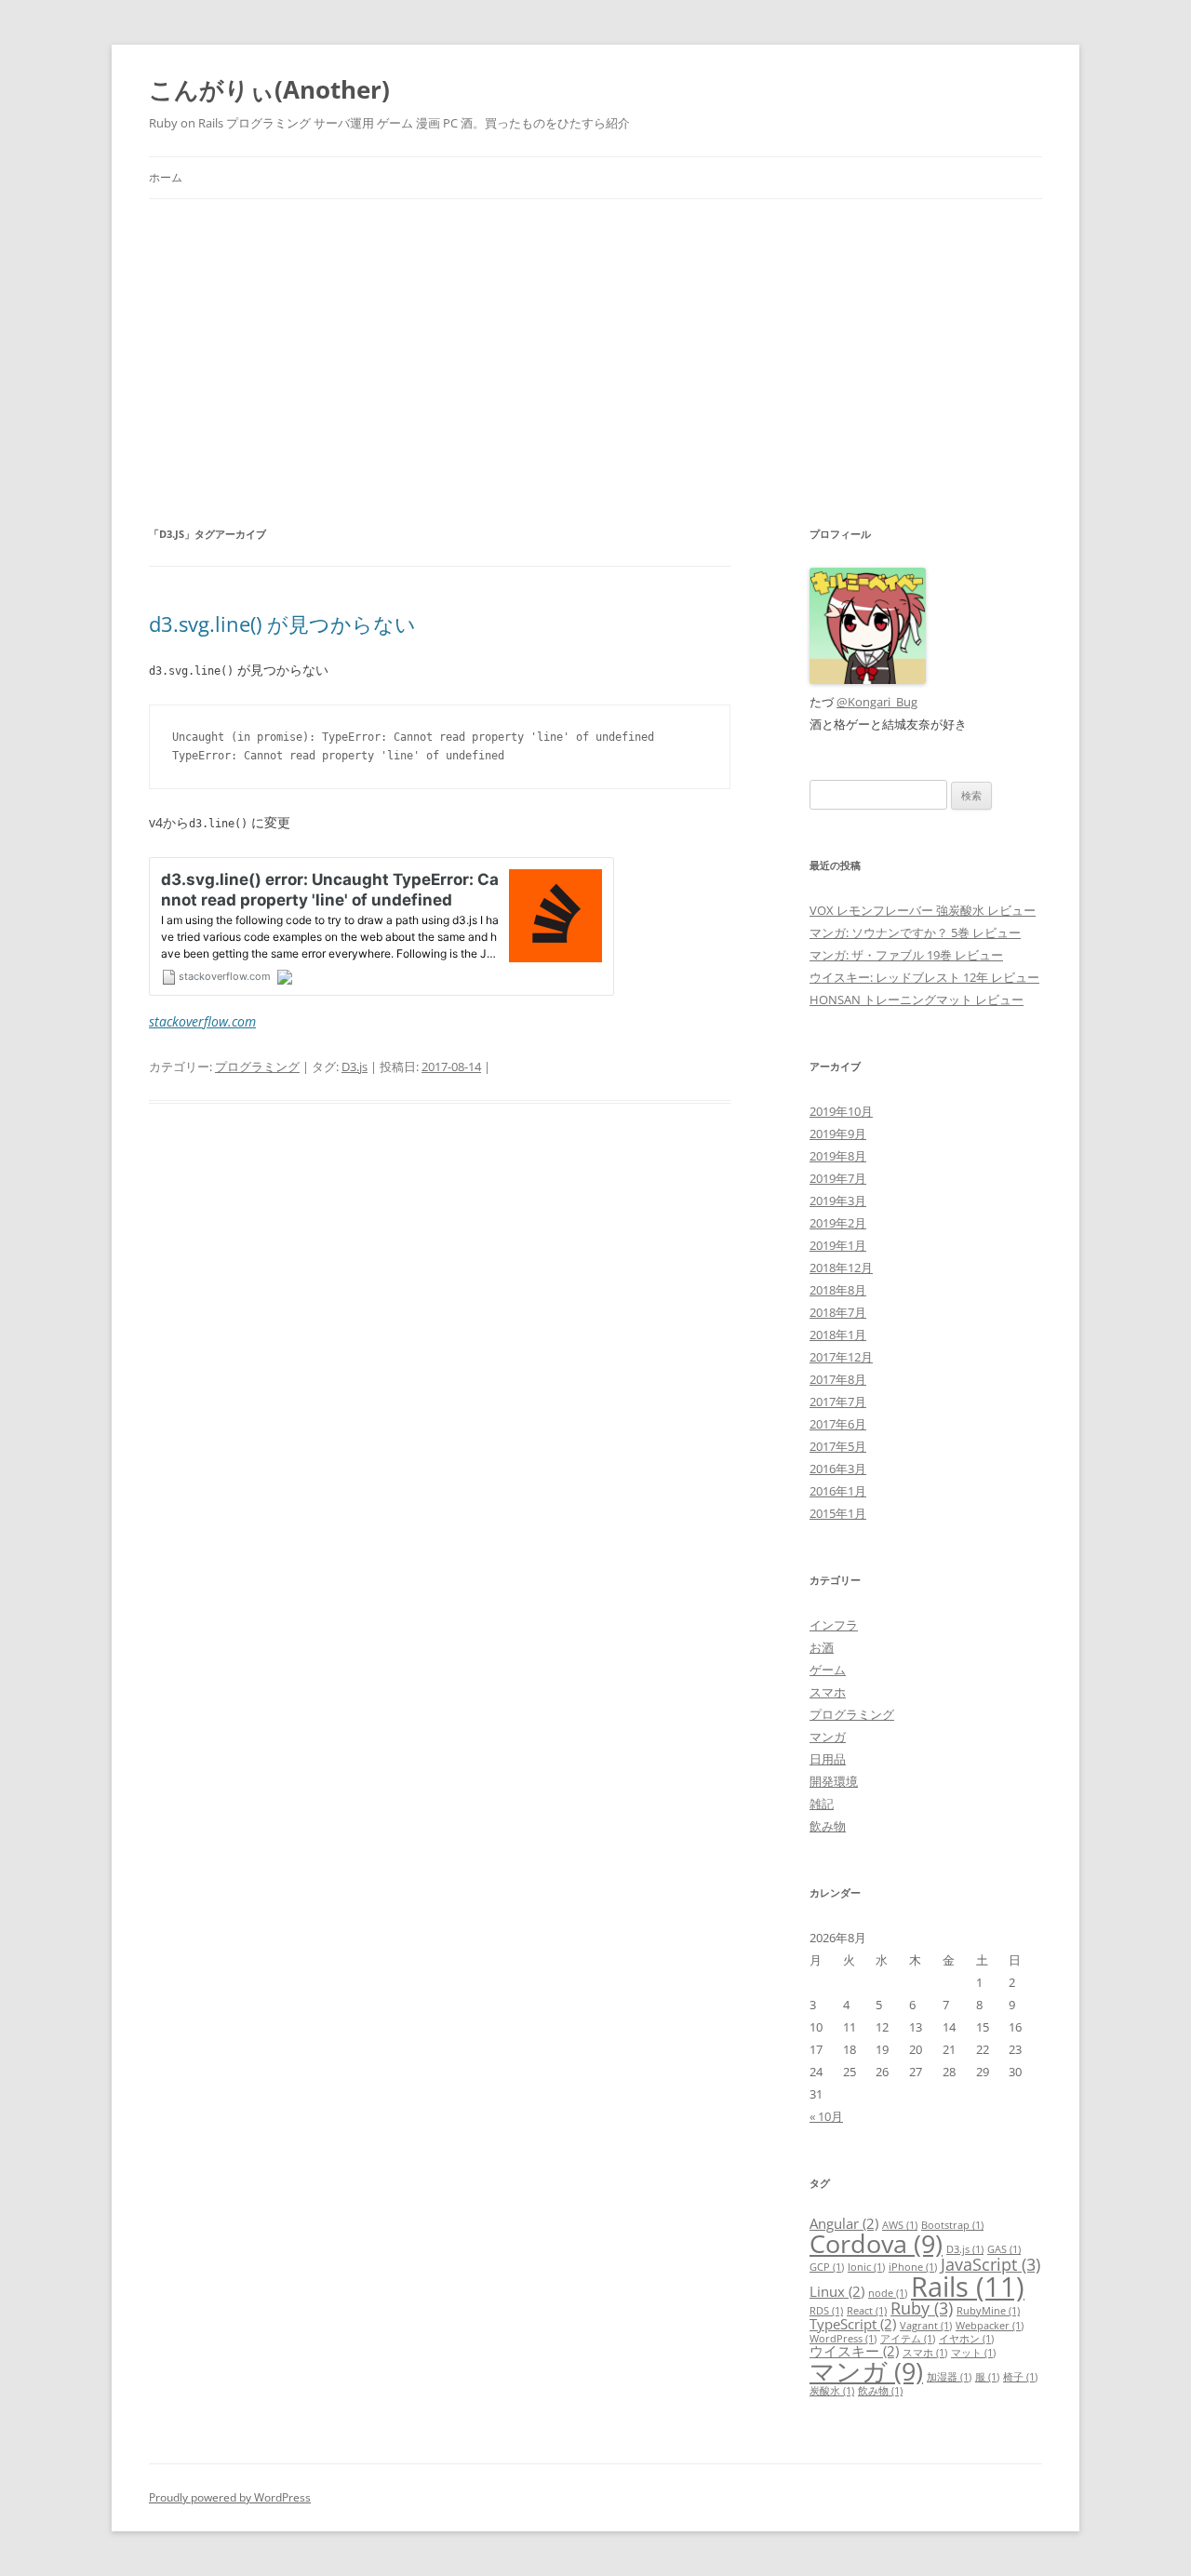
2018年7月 (838, 1312)
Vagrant (926, 2326)
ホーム (166, 177)
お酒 (822, 1647)
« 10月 (826, 2116)
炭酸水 (832, 2391)
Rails (968, 2287)
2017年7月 (838, 1402)
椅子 (1020, 2377)
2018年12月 (841, 1268)
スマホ (828, 1692)
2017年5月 (838, 1446)
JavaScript (990, 2264)
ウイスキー (854, 2351)
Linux (837, 2291)
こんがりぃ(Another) (269, 89)
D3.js (355, 1067)
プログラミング (257, 1067)
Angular (844, 2223)
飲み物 (828, 1826)
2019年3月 (838, 1201)
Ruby (922, 2308)
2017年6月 (838, 1424)
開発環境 (834, 1781)
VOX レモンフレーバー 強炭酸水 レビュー (923, 910)
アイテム (908, 2339)
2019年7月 (838, 1178)
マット (973, 2353)
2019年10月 (841, 1111)
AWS (900, 2225)
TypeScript (853, 2324)
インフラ (834, 1625)
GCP (827, 2267)
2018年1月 (838, 1335)
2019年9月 (838, 1134)
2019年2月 (838, 1223)
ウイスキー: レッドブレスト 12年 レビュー (924, 977)
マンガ (828, 1737)
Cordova (876, 2243)
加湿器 (949, 2377)
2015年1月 (838, 1513)
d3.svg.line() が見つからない (282, 624)
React (867, 2311)
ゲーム (828, 1670)
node (888, 2293)
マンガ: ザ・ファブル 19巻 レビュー (906, 955)
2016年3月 (838, 1469)
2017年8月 (838, 1379)
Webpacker (990, 2326)
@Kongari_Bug (877, 702)
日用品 (828, 1759)
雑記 (822, 1804)
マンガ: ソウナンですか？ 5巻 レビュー (915, 932)
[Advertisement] (595, 339)
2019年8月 (838, 1156)
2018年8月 (838, 1290)
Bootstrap (952, 2225)
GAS (1004, 2249)
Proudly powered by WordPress (230, 2497)
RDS (826, 2311)
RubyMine (988, 2311)
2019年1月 (838, 1245)
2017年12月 (841, 1357)
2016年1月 (838, 1491)
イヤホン (966, 2339)
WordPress (843, 2339)
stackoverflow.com (202, 1021)
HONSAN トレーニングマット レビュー (917, 1000)
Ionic (866, 2267)
